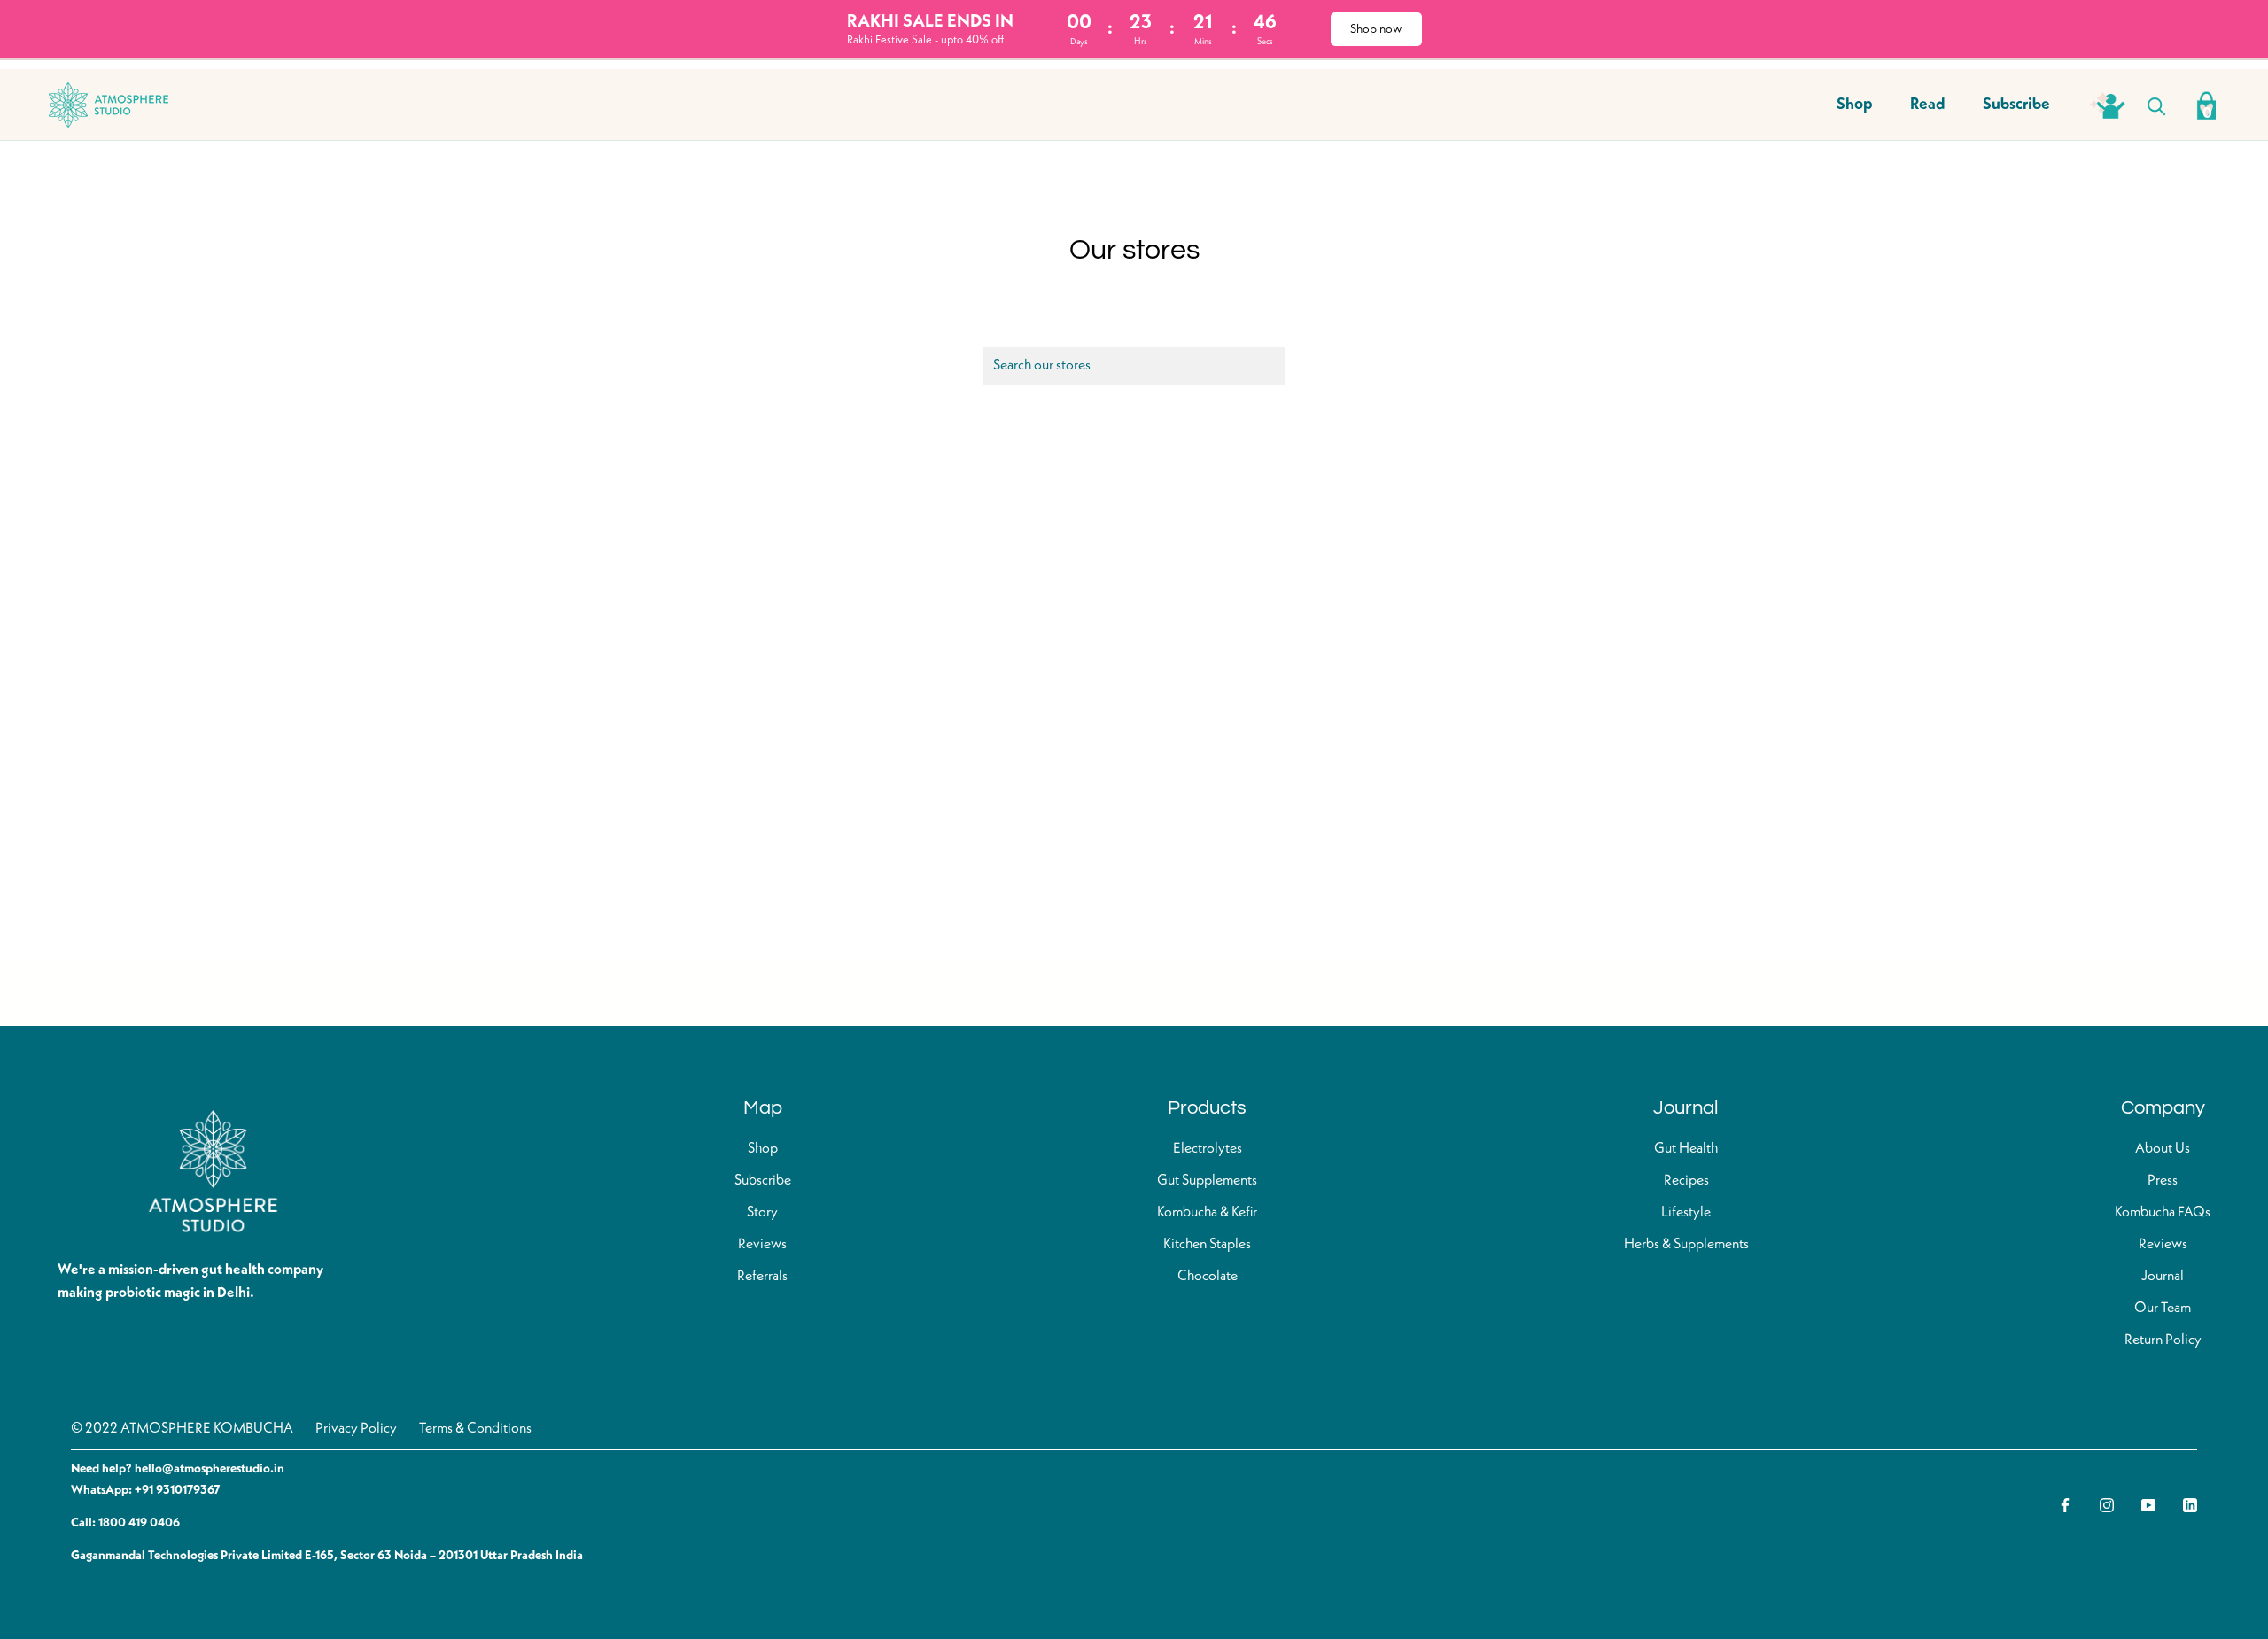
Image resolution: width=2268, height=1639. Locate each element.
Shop (1855, 105)
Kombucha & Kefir (1207, 1213)
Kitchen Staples (1207, 1245)
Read (1928, 105)
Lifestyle (1686, 1213)
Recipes (1686, 1181)
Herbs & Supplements (1686, 1245)
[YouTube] (2148, 1504)
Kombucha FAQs (2163, 1213)
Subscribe (2016, 105)
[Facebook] (2065, 1504)
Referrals (762, 1277)
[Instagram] (2107, 1504)
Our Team (2163, 1309)
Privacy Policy (356, 1429)
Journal (2163, 1277)
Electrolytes (1208, 1149)
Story (762, 1213)
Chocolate (1208, 1277)
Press (2163, 1181)
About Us (2163, 1149)
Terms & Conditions (475, 1429)
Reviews (762, 1245)
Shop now (1376, 29)
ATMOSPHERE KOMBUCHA (207, 1429)
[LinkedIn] (2190, 1504)
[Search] (2157, 105)
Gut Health (1686, 1149)
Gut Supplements (1207, 1181)
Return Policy (2163, 1340)
